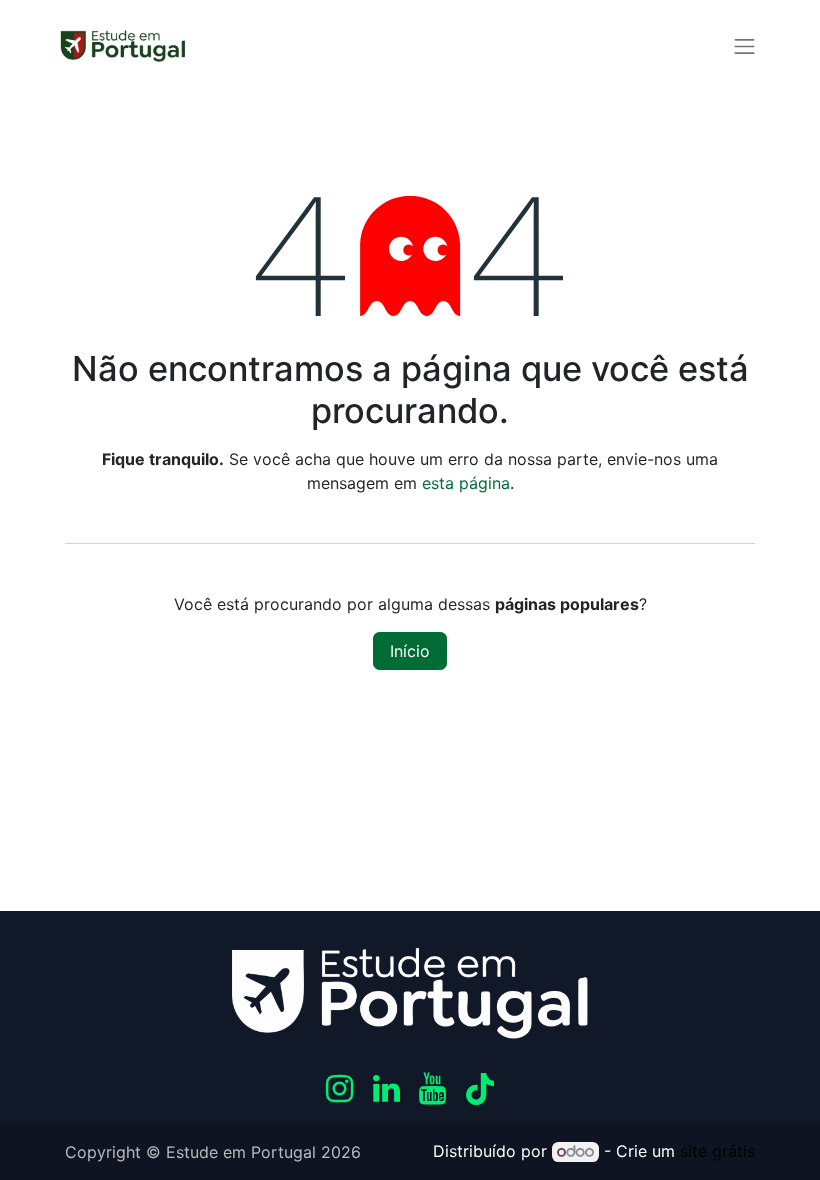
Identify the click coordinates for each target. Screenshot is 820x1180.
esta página (466, 483)
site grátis (717, 1151)
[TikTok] (480, 1089)
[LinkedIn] (386, 1089)
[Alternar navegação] (745, 46)
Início (410, 651)
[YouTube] (432, 1089)
